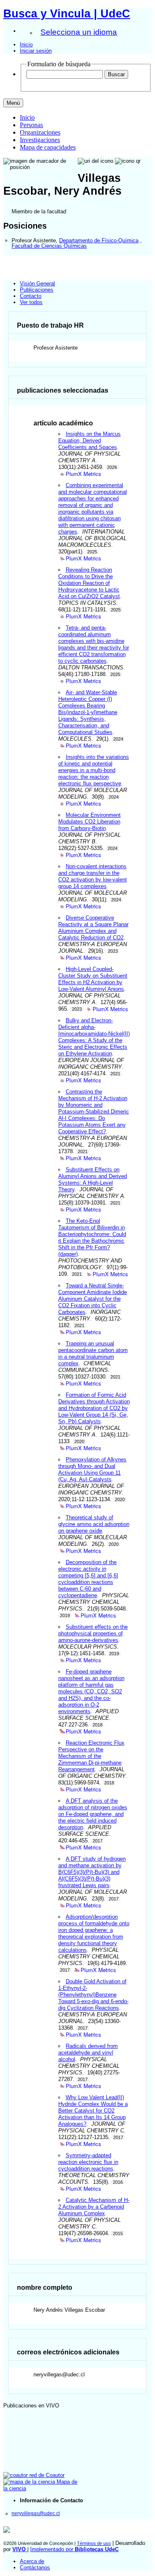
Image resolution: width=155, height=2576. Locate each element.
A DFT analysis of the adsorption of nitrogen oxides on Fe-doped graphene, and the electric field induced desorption (93, 1814)
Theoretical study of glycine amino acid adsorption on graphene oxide (94, 1524)
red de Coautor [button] (46, 2475)
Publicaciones (37, 290)
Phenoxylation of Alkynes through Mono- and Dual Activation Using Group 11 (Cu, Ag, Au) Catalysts (92, 1469)
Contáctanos (35, 2568)
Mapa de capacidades (48, 147)
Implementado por (74, 2549)
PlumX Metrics (83, 474)
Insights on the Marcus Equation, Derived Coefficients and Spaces (89, 441)
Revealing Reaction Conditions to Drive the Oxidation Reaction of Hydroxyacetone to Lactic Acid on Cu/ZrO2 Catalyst (89, 583)
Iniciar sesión (36, 51)
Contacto (31, 296)
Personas (31, 125)
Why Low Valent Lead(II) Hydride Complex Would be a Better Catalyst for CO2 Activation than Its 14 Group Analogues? (93, 2111)
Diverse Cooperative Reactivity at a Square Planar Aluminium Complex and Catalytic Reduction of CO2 (93, 928)
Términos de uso (94, 2543)
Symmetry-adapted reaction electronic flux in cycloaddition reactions (88, 2162)
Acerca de (32, 2561)
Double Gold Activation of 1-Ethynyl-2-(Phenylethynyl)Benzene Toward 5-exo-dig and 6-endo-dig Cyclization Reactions (93, 1995)
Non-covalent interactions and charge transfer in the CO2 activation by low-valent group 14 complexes (93, 876)
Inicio (26, 45)
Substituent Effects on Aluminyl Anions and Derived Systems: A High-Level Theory (93, 1179)
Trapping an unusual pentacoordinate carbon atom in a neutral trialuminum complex (93, 1353)
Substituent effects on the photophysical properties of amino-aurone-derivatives (93, 1633)
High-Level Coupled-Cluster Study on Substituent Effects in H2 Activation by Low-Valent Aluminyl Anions (93, 979)
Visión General (37, 284)
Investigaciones (40, 140)
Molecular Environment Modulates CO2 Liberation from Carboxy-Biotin (89, 822)
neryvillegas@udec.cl (36, 2513)
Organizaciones (40, 132)
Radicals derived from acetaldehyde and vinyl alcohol (88, 2053)
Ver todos (31, 302)
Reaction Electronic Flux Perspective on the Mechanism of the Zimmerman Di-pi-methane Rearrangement (91, 1756)
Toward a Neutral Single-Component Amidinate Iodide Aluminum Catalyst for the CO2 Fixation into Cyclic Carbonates (93, 1299)
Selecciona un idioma (79, 32)
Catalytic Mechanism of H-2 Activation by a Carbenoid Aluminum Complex (94, 2207)
